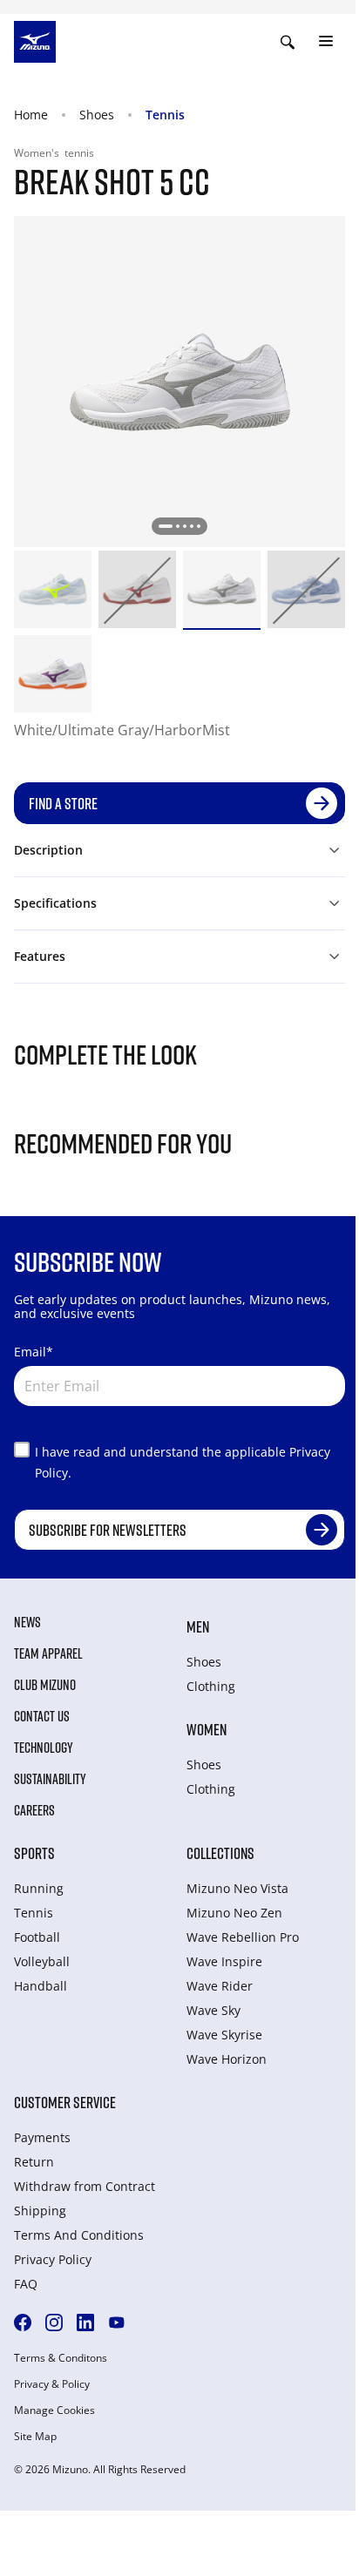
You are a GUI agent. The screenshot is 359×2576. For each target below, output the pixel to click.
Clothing (211, 1686)
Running (39, 1888)
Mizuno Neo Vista (237, 1888)
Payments (42, 2137)
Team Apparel (48, 1653)
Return (34, 2162)
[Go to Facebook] (23, 2322)
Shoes (97, 115)
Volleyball (42, 1961)
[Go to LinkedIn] (85, 2322)
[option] (53, 589)
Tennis (165, 115)
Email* (34, 1352)
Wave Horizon (227, 2059)
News (27, 1622)
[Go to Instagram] (54, 2322)
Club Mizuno (45, 1685)
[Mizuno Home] (35, 40)
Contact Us (42, 1716)
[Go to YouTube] (117, 2322)
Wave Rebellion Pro (243, 1937)
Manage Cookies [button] (54, 2410)
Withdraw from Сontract (85, 2186)
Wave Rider (220, 1986)
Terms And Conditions (79, 2235)
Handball (41, 1986)
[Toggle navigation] (326, 42)
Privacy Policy (53, 2259)
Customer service (65, 2102)
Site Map (35, 2437)
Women (207, 1729)
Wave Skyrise (224, 2035)
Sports (34, 1853)
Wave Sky (213, 2010)
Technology (44, 1748)
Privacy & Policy (52, 2384)
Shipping (40, 2211)
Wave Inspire (224, 1961)
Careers (34, 1810)
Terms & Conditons (61, 2358)
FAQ (26, 2284)
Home (31, 115)
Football (37, 1937)
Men (198, 1626)
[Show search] (288, 42)
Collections (220, 1853)
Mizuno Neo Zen (234, 1913)
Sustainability (50, 1779)
